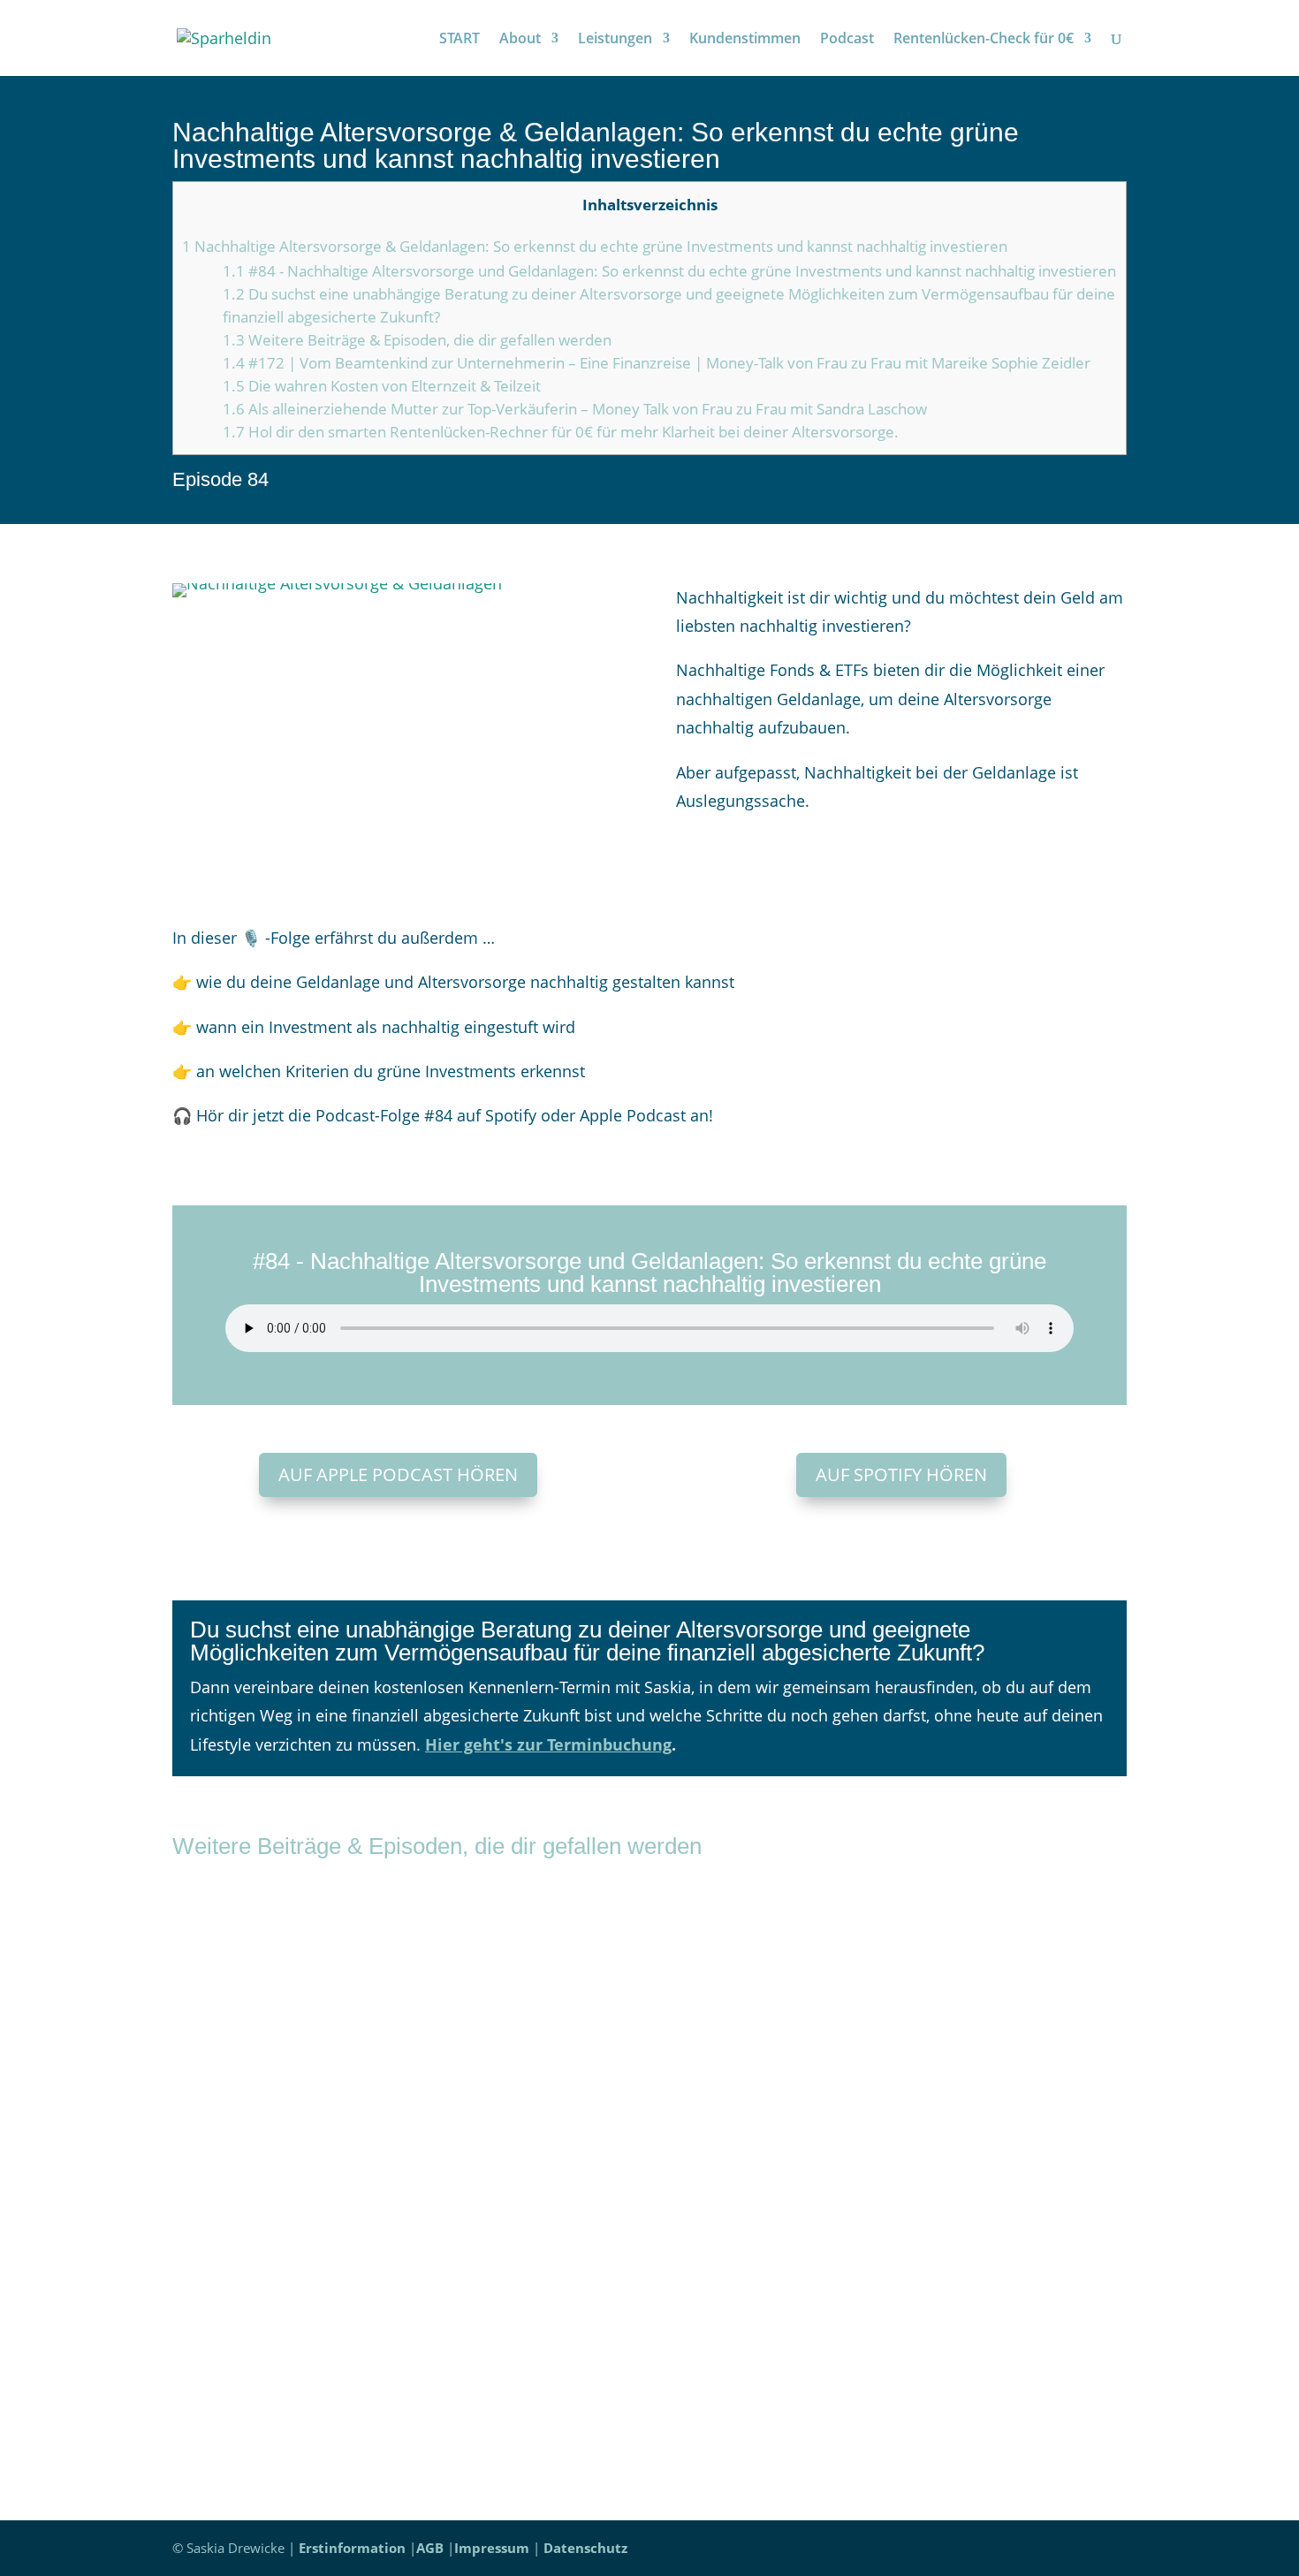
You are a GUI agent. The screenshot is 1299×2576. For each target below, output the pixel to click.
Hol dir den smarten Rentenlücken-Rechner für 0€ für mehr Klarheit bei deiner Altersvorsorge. (561, 432)
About (520, 40)
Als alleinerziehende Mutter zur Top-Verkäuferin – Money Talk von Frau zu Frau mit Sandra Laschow (575, 409)
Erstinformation (352, 2548)
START (460, 40)
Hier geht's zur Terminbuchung (548, 1744)
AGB (430, 2548)
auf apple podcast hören (398, 1474)
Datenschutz (585, 2548)
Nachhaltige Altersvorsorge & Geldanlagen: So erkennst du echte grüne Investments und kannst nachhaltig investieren (595, 246)
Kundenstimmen (745, 40)
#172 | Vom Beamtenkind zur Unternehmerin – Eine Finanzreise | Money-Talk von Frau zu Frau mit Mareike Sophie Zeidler (657, 363)
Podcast (847, 40)
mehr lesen (232, 2057)
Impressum (492, 2548)
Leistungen (615, 40)
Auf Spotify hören (901, 1474)
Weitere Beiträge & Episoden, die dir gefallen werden (417, 340)
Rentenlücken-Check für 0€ (984, 40)
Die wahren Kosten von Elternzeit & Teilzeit (382, 386)
